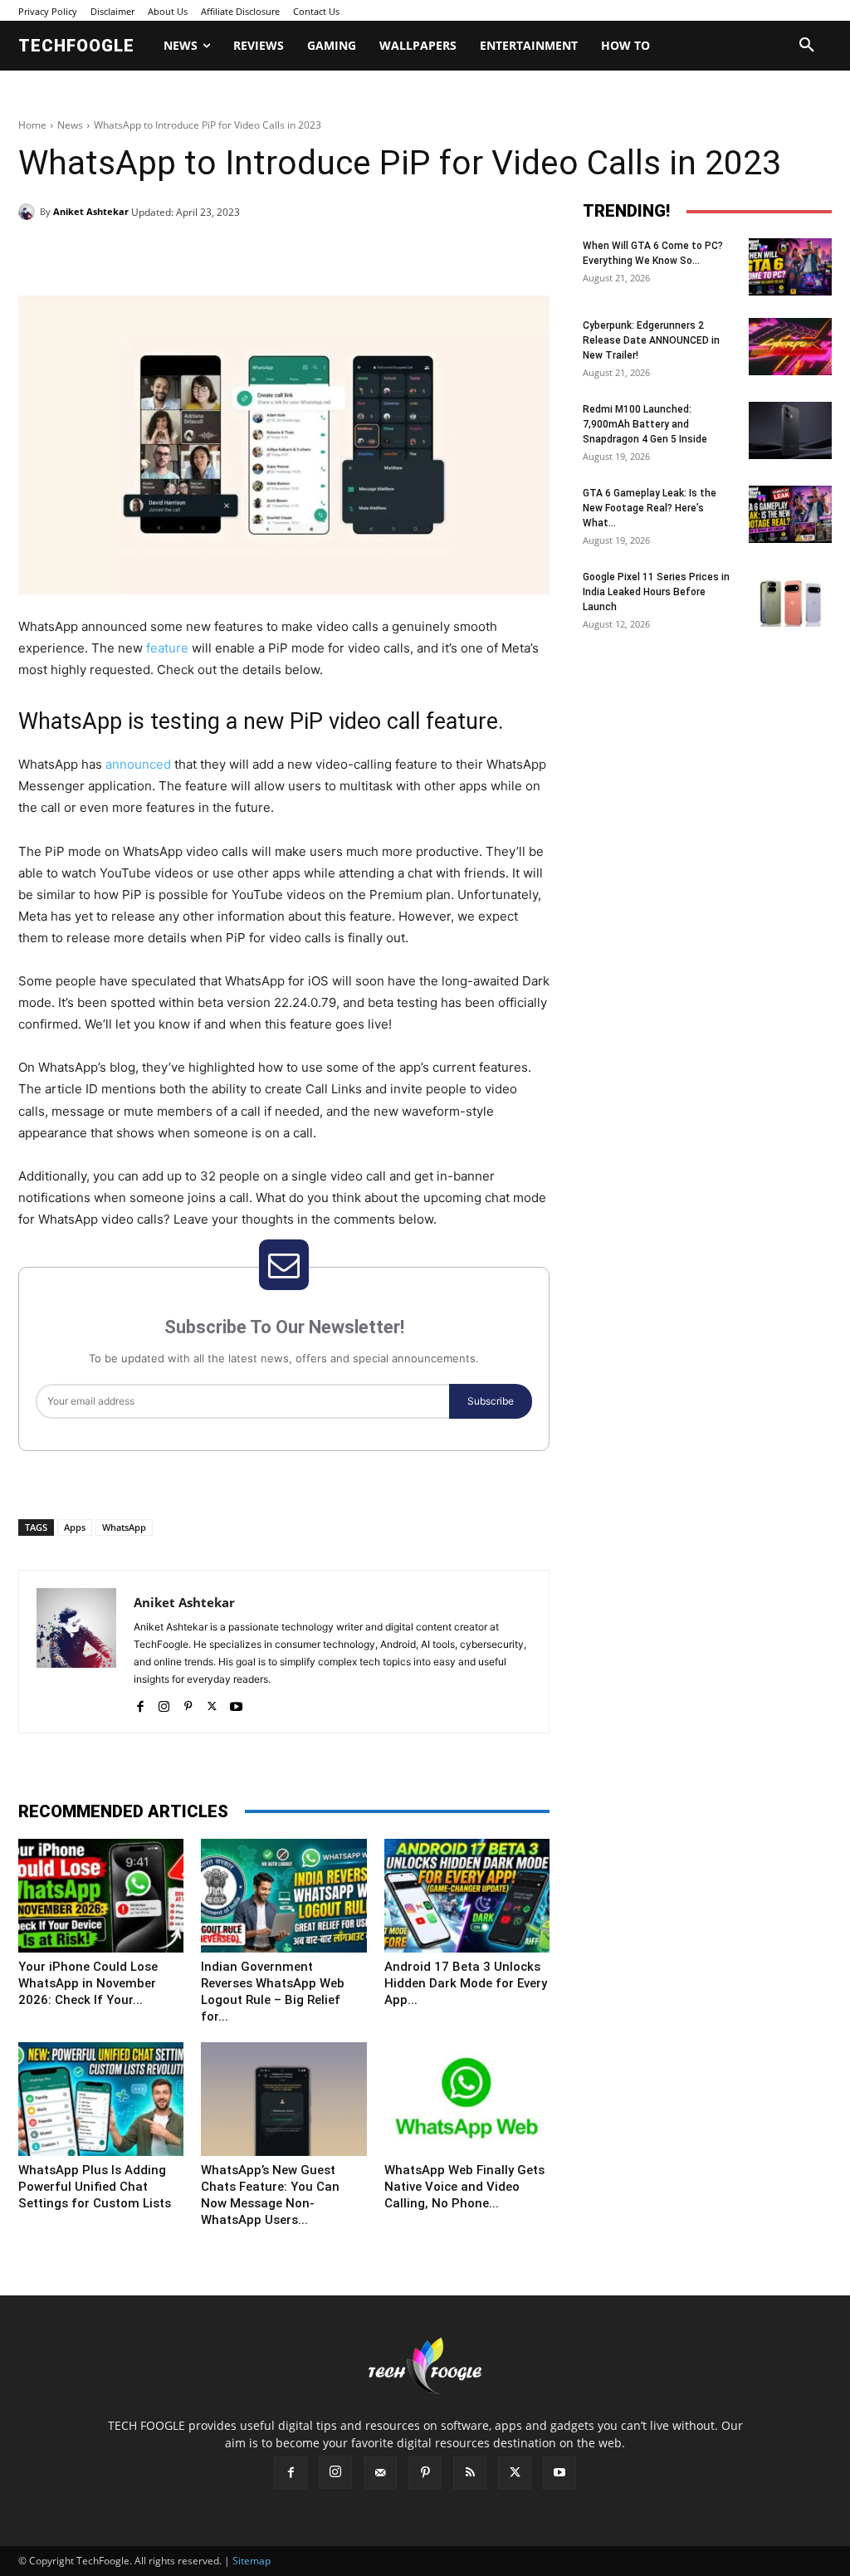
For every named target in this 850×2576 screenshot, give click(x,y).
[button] (807, 46)
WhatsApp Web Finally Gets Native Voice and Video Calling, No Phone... (464, 2187)
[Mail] (380, 2473)
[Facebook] (133, 254)
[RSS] (470, 2473)
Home (32, 125)
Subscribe (491, 1401)
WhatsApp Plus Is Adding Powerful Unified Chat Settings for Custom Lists (95, 2187)
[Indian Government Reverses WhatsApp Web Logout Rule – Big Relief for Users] (283, 1896)
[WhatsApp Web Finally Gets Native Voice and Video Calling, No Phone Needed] (467, 2099)
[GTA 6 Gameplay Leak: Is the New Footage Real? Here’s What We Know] (790, 514)
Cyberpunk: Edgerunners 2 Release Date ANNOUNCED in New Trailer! (651, 340)
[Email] (286, 254)
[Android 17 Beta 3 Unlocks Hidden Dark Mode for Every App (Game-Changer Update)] (467, 1896)
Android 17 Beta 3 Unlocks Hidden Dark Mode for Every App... (466, 1983)
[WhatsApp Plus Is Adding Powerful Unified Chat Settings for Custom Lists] (101, 2099)
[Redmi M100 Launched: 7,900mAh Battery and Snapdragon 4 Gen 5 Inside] (790, 430)
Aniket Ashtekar (91, 211)
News (70, 125)
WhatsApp (124, 1527)
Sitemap (252, 2561)
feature (167, 648)
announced (138, 764)
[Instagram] (164, 1703)
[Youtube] (236, 1703)
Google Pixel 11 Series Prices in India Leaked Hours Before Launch (656, 592)
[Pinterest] (209, 254)
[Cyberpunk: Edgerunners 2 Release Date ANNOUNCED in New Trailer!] (790, 347)
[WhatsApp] (247, 254)
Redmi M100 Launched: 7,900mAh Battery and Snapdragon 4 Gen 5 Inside (645, 424)
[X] (171, 254)
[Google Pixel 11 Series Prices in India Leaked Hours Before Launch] (790, 598)
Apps (75, 1527)
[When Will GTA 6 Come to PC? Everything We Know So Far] (790, 267)
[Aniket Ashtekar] (29, 212)
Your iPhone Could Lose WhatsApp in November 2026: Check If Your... (88, 1983)
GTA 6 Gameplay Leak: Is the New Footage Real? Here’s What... (650, 508)
